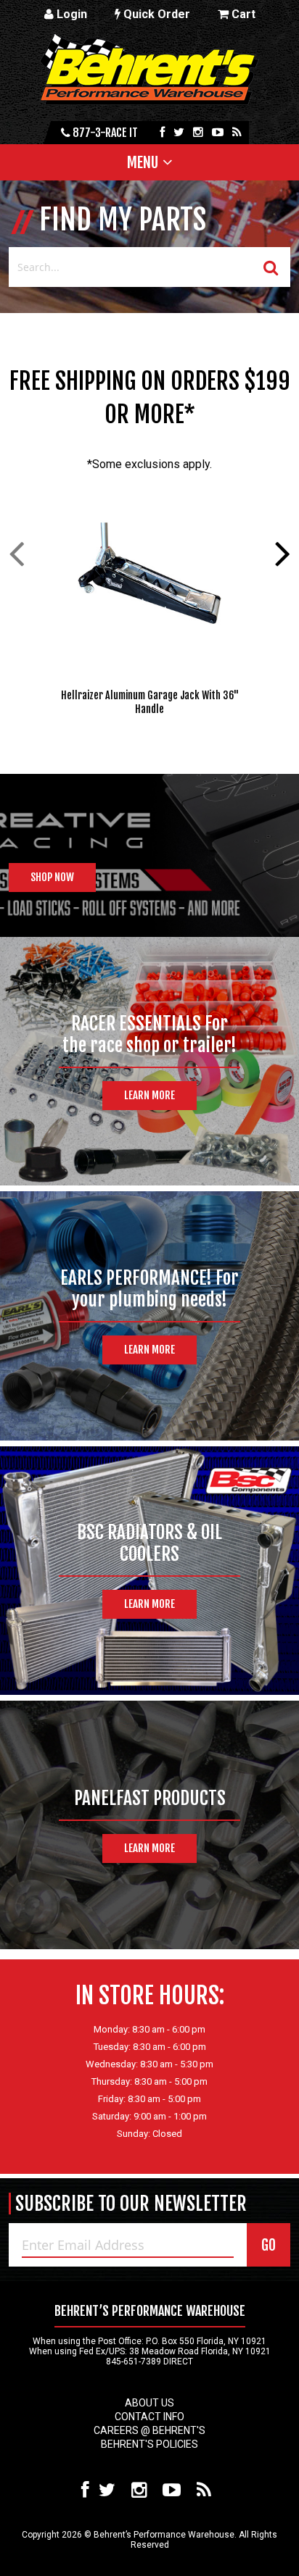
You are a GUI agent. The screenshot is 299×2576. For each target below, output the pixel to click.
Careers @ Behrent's (149, 2430)
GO (269, 2245)
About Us (149, 2403)
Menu (143, 162)
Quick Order (155, 14)
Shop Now (52, 877)
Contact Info (149, 2417)
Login (70, 14)
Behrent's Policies (149, 2444)
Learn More (149, 1095)
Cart (242, 14)
